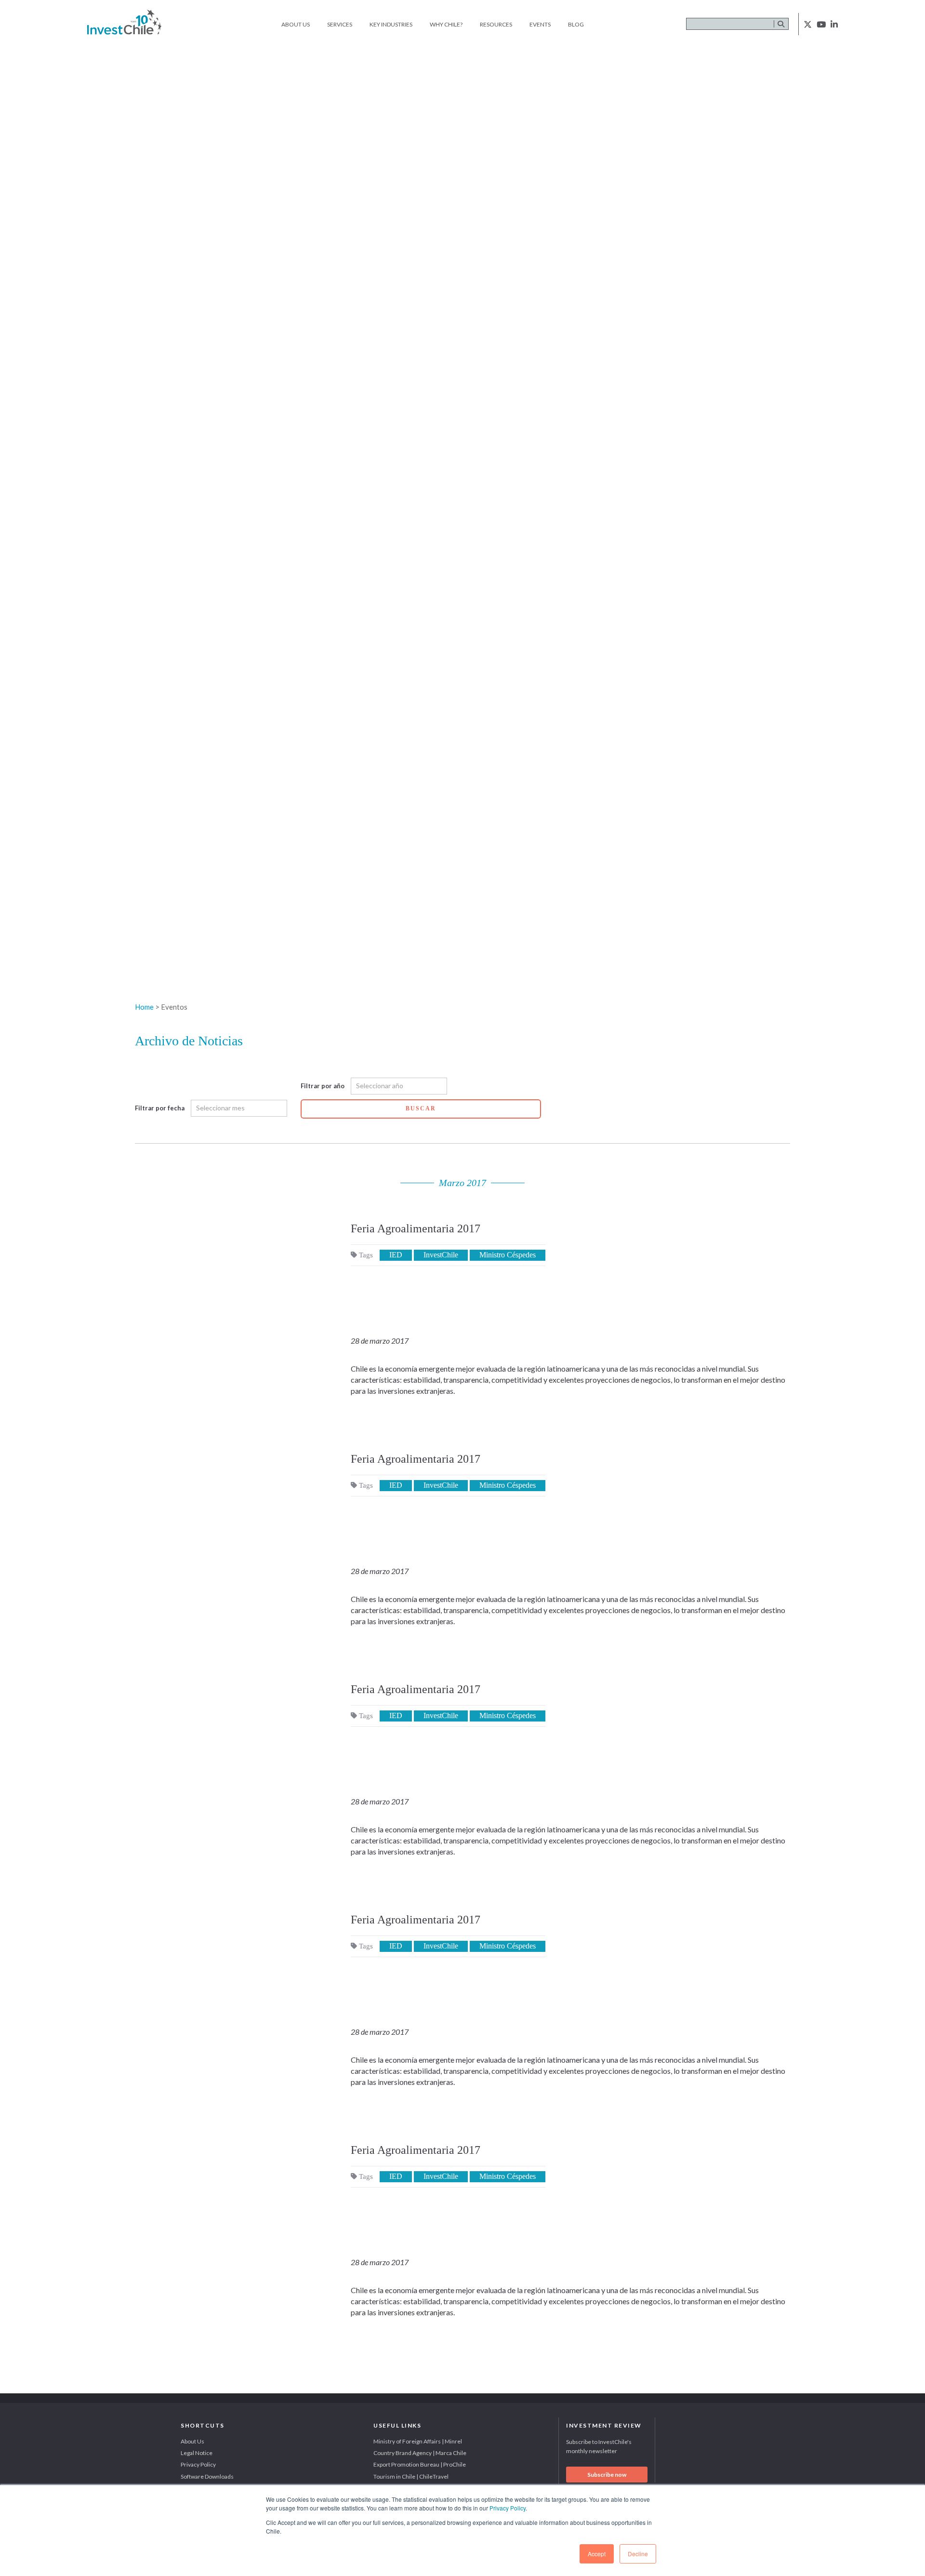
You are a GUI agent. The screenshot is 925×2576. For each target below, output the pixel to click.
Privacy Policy (508, 2508)
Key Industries (391, 24)
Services (340, 24)
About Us (296, 24)
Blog (576, 24)
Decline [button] (638, 2554)
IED (396, 1255)
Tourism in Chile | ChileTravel (411, 2476)
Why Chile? (446, 24)
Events (540, 24)
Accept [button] (597, 2554)
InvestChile (441, 1255)
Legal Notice (197, 2453)
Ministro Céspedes (508, 1255)
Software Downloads (207, 2476)
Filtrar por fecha (160, 1108)
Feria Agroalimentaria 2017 (416, 1228)
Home (144, 1007)
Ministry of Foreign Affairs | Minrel (418, 2441)
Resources (496, 24)
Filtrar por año (323, 1086)
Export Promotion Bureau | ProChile (420, 2464)
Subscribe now (607, 2475)
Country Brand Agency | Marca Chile (420, 2453)
